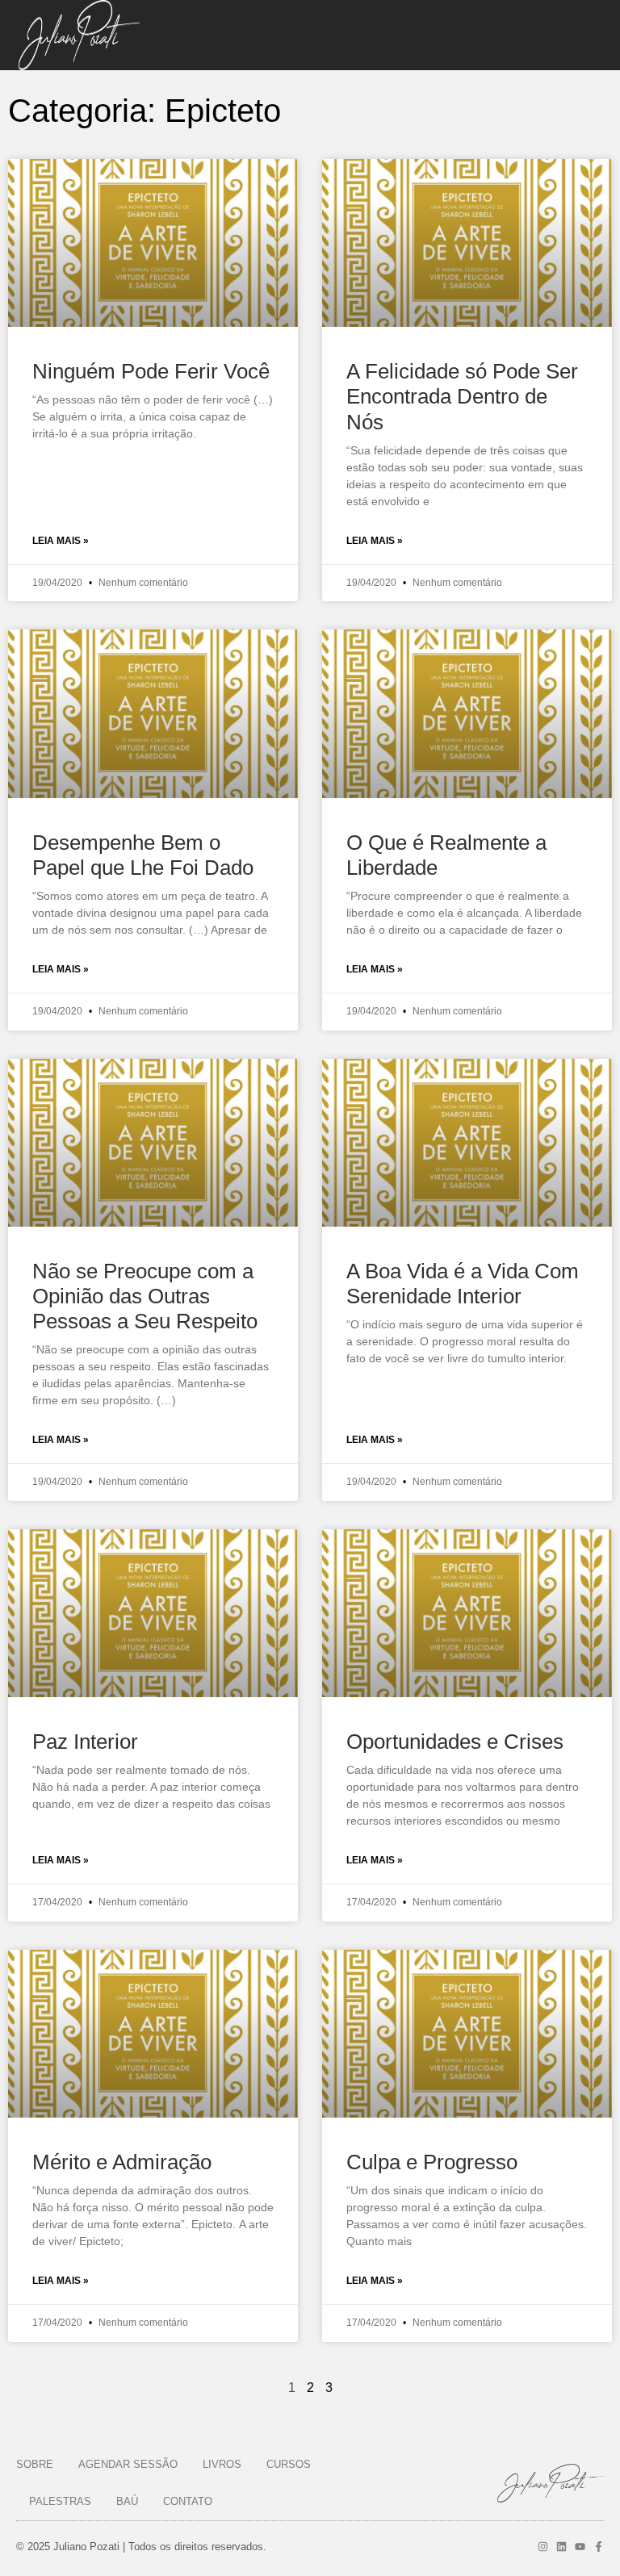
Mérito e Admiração (122, 2162)
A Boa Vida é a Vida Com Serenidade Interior (463, 1284)
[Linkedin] (561, 2547)
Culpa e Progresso (432, 2162)
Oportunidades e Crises (455, 1742)
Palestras (60, 2501)
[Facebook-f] (599, 2547)
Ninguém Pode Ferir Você (151, 371)
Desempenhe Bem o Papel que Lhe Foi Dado (143, 855)
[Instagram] (543, 2547)
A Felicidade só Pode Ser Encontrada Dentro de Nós (462, 396)
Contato (188, 2501)
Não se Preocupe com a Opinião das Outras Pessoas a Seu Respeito (145, 1296)
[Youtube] (580, 2547)
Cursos (289, 2464)
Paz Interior (85, 1742)
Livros (222, 2464)
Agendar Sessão (128, 2464)
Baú (127, 2501)
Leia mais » (61, 541)
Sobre (35, 2464)
